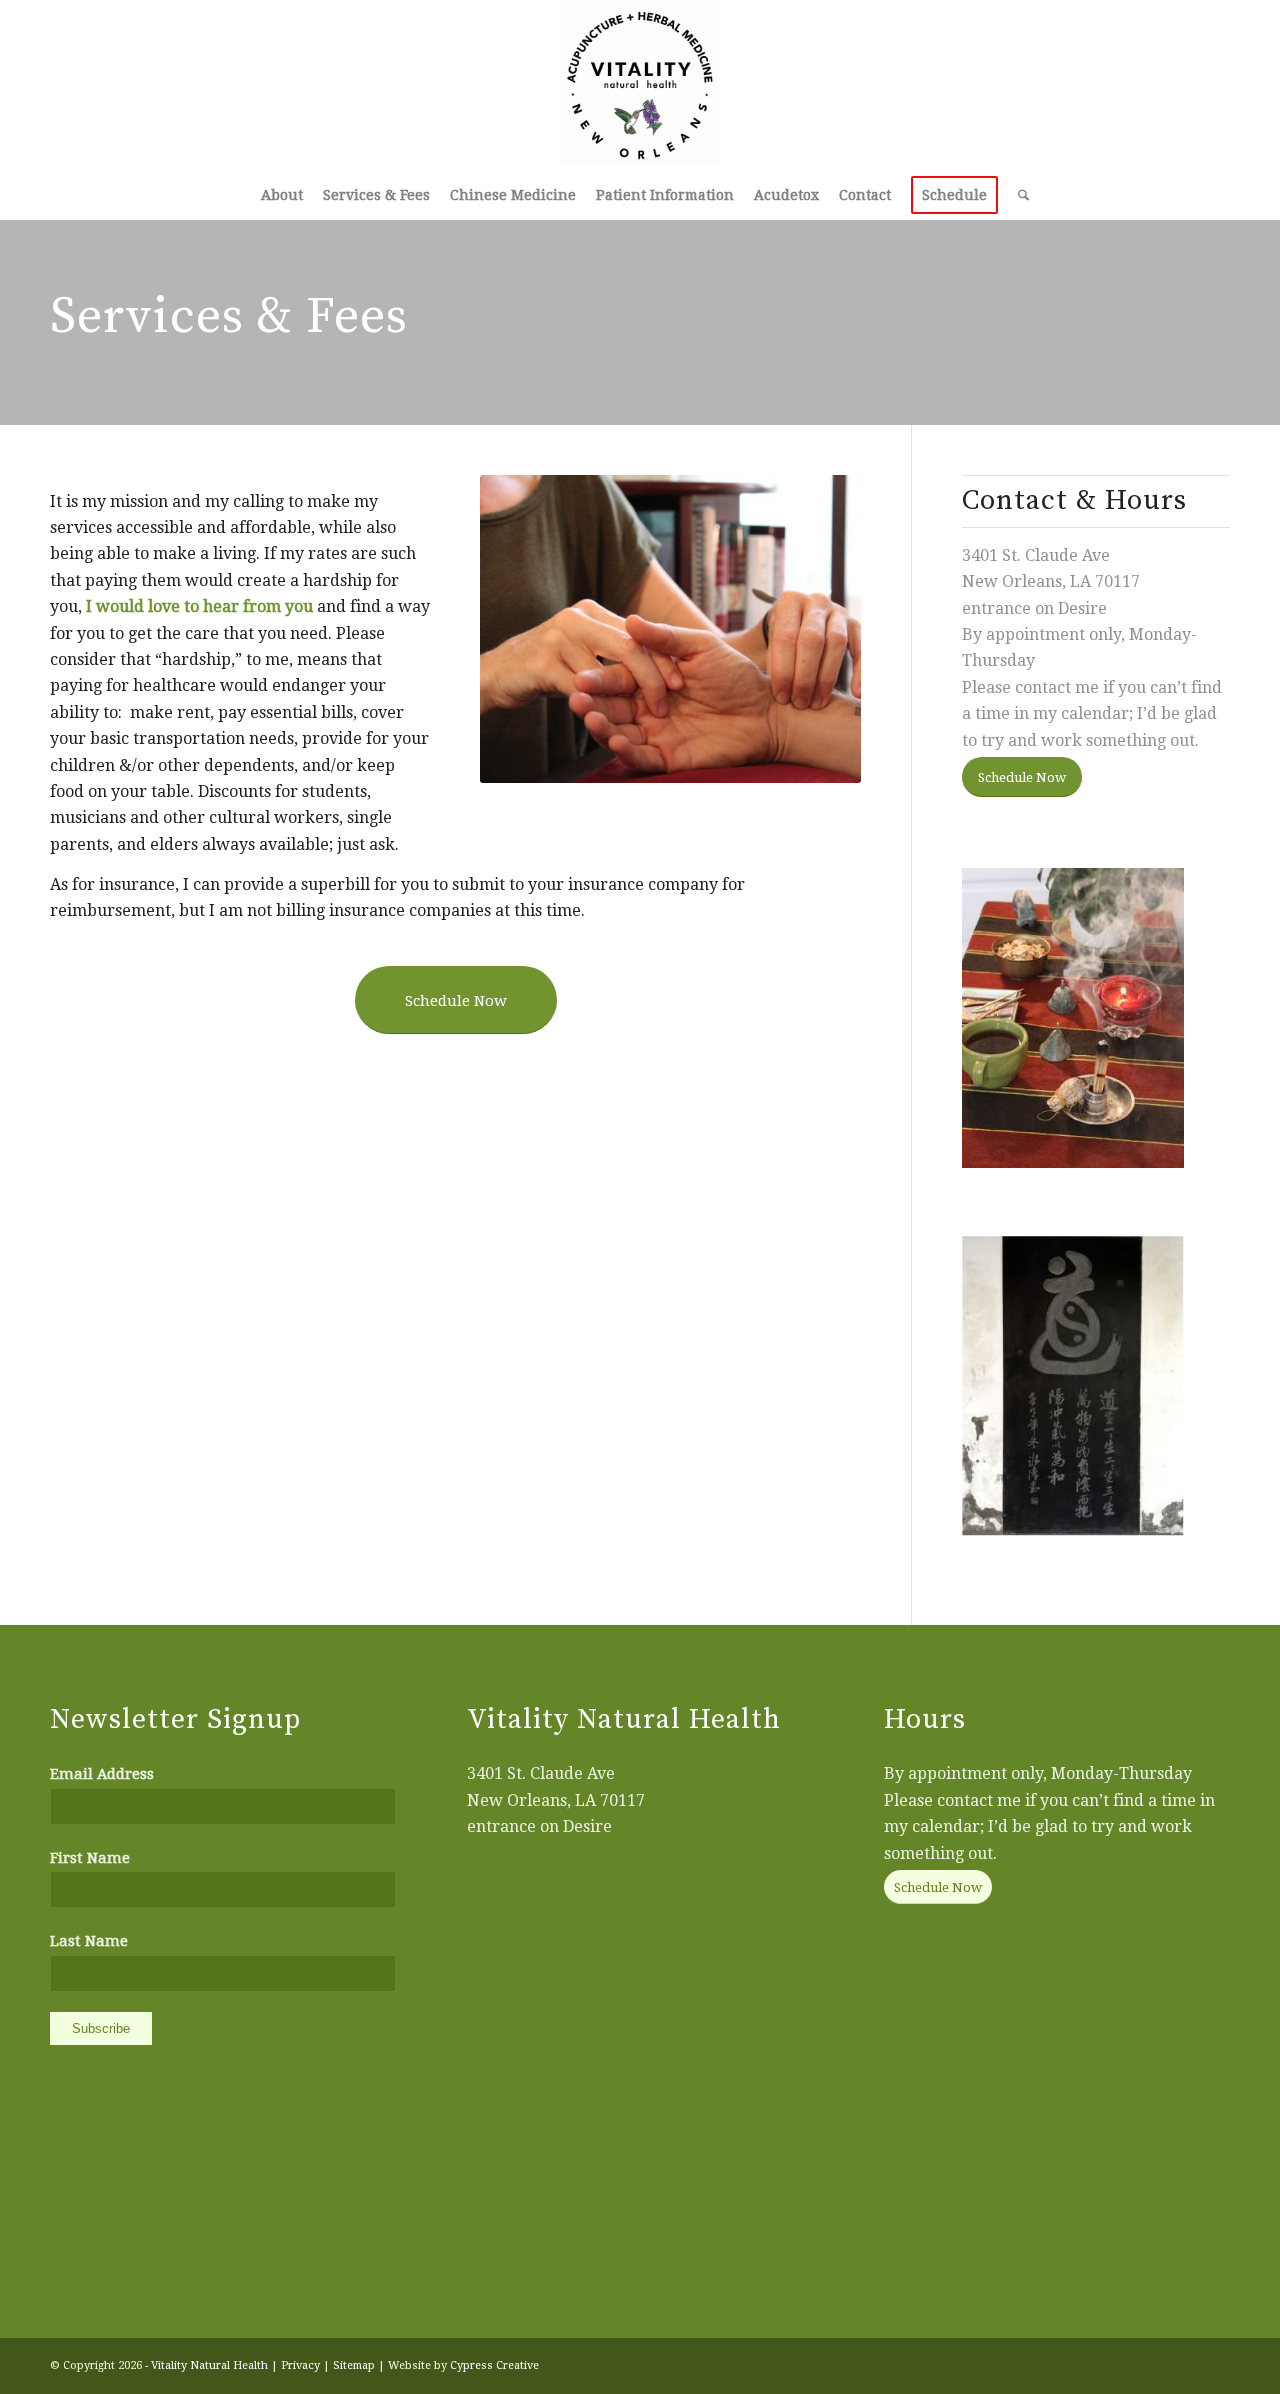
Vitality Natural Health (209, 2365)
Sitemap (354, 2365)
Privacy (300, 2365)
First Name (90, 1858)
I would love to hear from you (199, 606)
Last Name (89, 1941)
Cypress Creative (494, 2365)
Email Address (102, 1774)
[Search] (1018, 195)
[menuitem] (282, 195)
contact (1043, 687)
